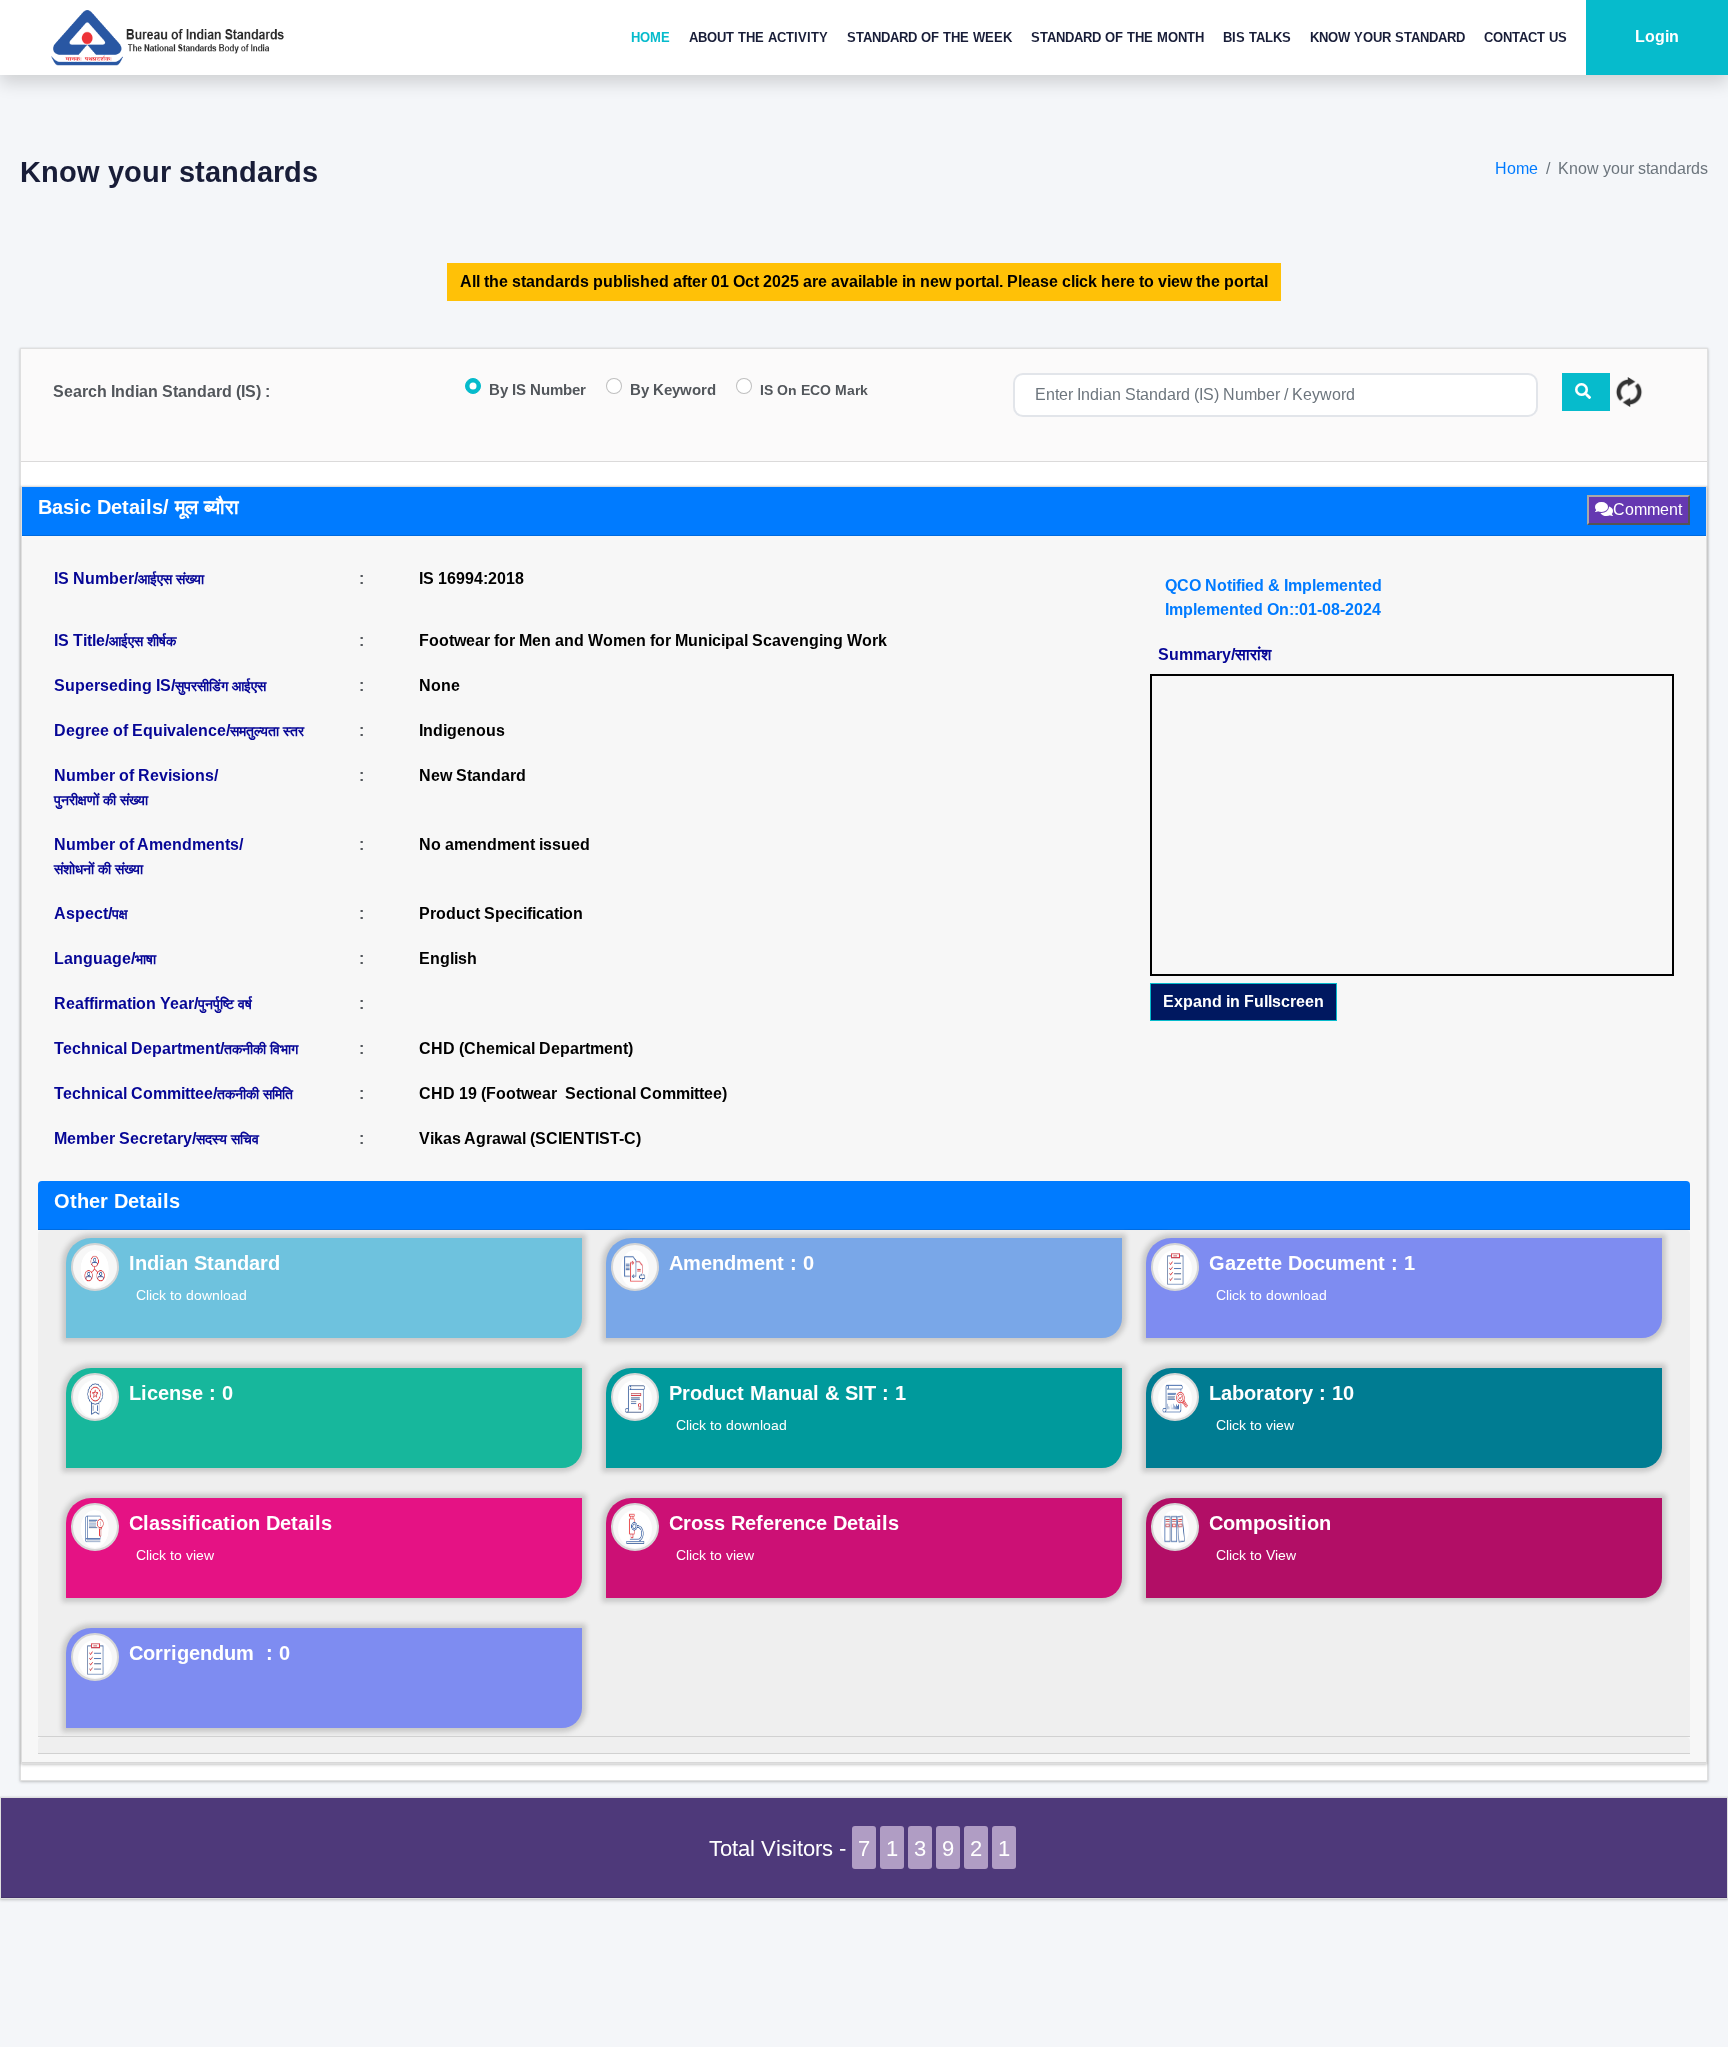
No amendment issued (504, 844)
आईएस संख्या (171, 579)
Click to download (191, 1295)
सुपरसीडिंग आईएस (220, 686)
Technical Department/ (176, 1048)
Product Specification (501, 913)
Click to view (1255, 1425)
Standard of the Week (929, 37)
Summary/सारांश (1214, 654)
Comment (1647, 509)
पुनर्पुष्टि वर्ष (225, 1004)
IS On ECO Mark (814, 390)
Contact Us (1525, 37)
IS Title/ (115, 640)
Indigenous (462, 730)
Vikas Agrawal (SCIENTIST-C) (530, 1138)
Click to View (1256, 1555)
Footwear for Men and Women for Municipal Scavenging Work (653, 640)
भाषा (145, 959)
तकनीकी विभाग (261, 1049)
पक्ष (120, 914)
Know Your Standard (1387, 37)
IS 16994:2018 (471, 578)
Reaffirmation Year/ (153, 1003)
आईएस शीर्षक (142, 641)
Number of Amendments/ (148, 856)
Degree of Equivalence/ (179, 730)
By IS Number (537, 389)
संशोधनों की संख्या (98, 869)
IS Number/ (129, 578)
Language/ (105, 958)
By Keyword (673, 389)
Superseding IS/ (160, 685)
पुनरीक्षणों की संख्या (101, 800)
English (448, 958)
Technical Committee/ (173, 1093)
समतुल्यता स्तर (267, 731)
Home (650, 37)
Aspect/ (91, 913)
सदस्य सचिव (227, 1139)
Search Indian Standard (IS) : (161, 391)
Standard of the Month (1117, 37)
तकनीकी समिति (255, 1094)
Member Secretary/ (156, 1138)
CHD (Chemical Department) (526, 1048)
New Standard (472, 775)
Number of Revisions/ (136, 787)
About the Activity (758, 37)
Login (1657, 36)
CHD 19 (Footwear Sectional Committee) (573, 1093)
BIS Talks (1257, 37)
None (439, 685)
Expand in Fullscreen (1243, 1001)
